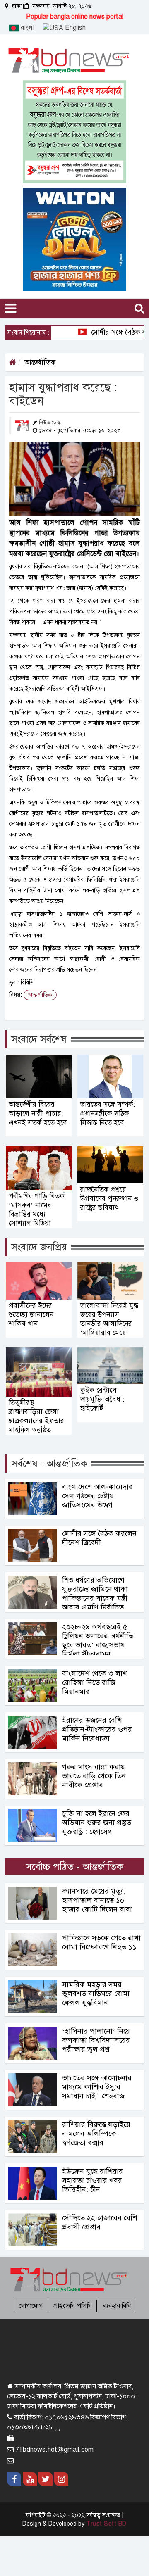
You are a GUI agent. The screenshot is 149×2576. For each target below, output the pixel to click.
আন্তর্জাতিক (40, 362)
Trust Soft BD (106, 2524)
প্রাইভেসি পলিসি (73, 2306)
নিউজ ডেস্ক (50, 423)
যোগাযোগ (31, 2306)
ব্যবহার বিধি (117, 2306)
